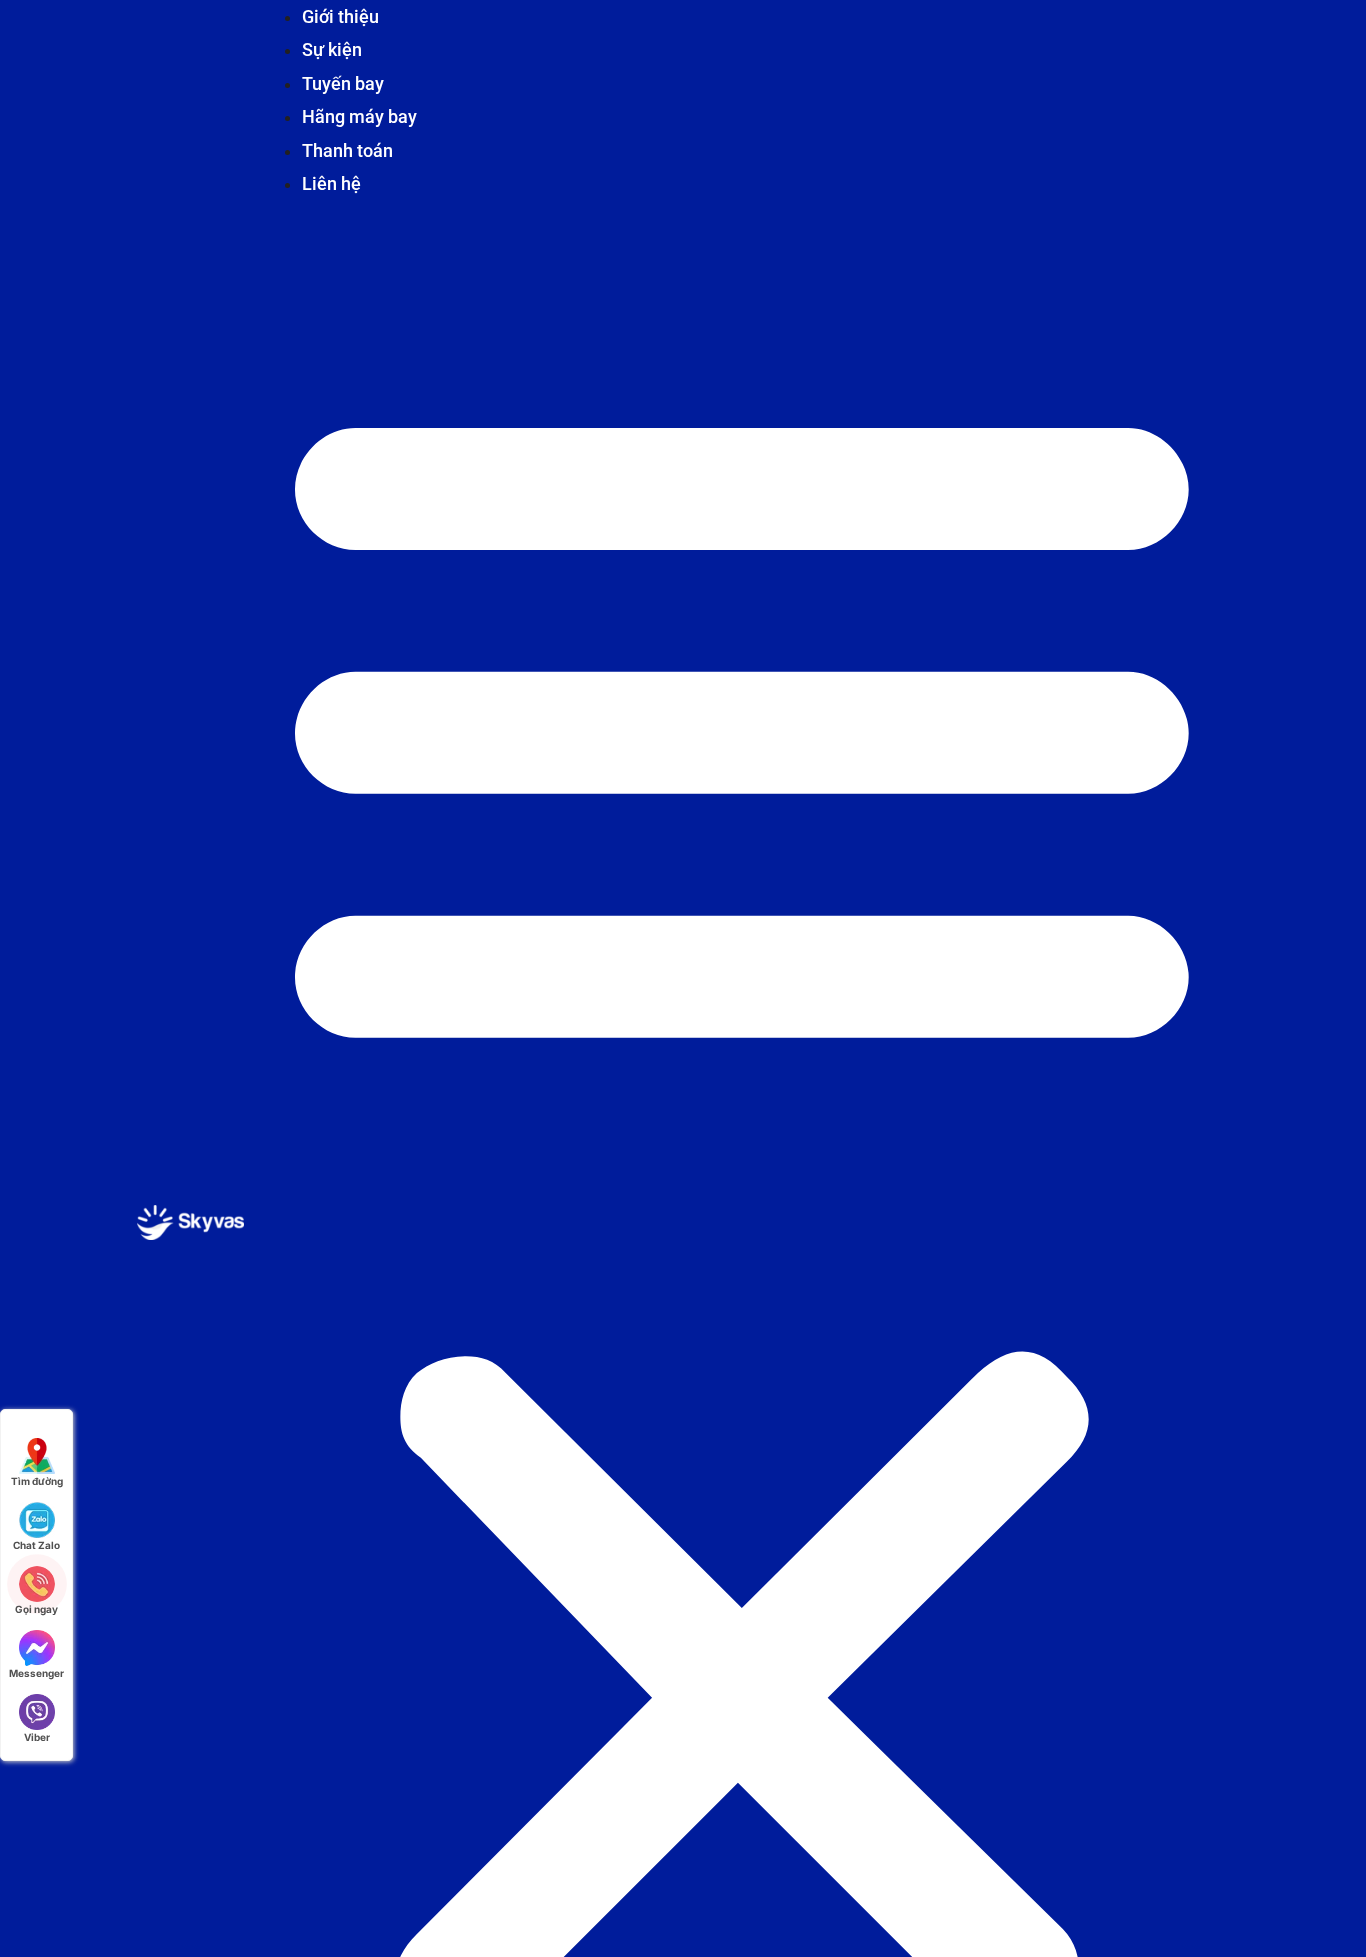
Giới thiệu (340, 16)
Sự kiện (332, 49)
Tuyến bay (343, 83)
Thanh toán (347, 150)
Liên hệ (331, 183)
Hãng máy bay (359, 116)
